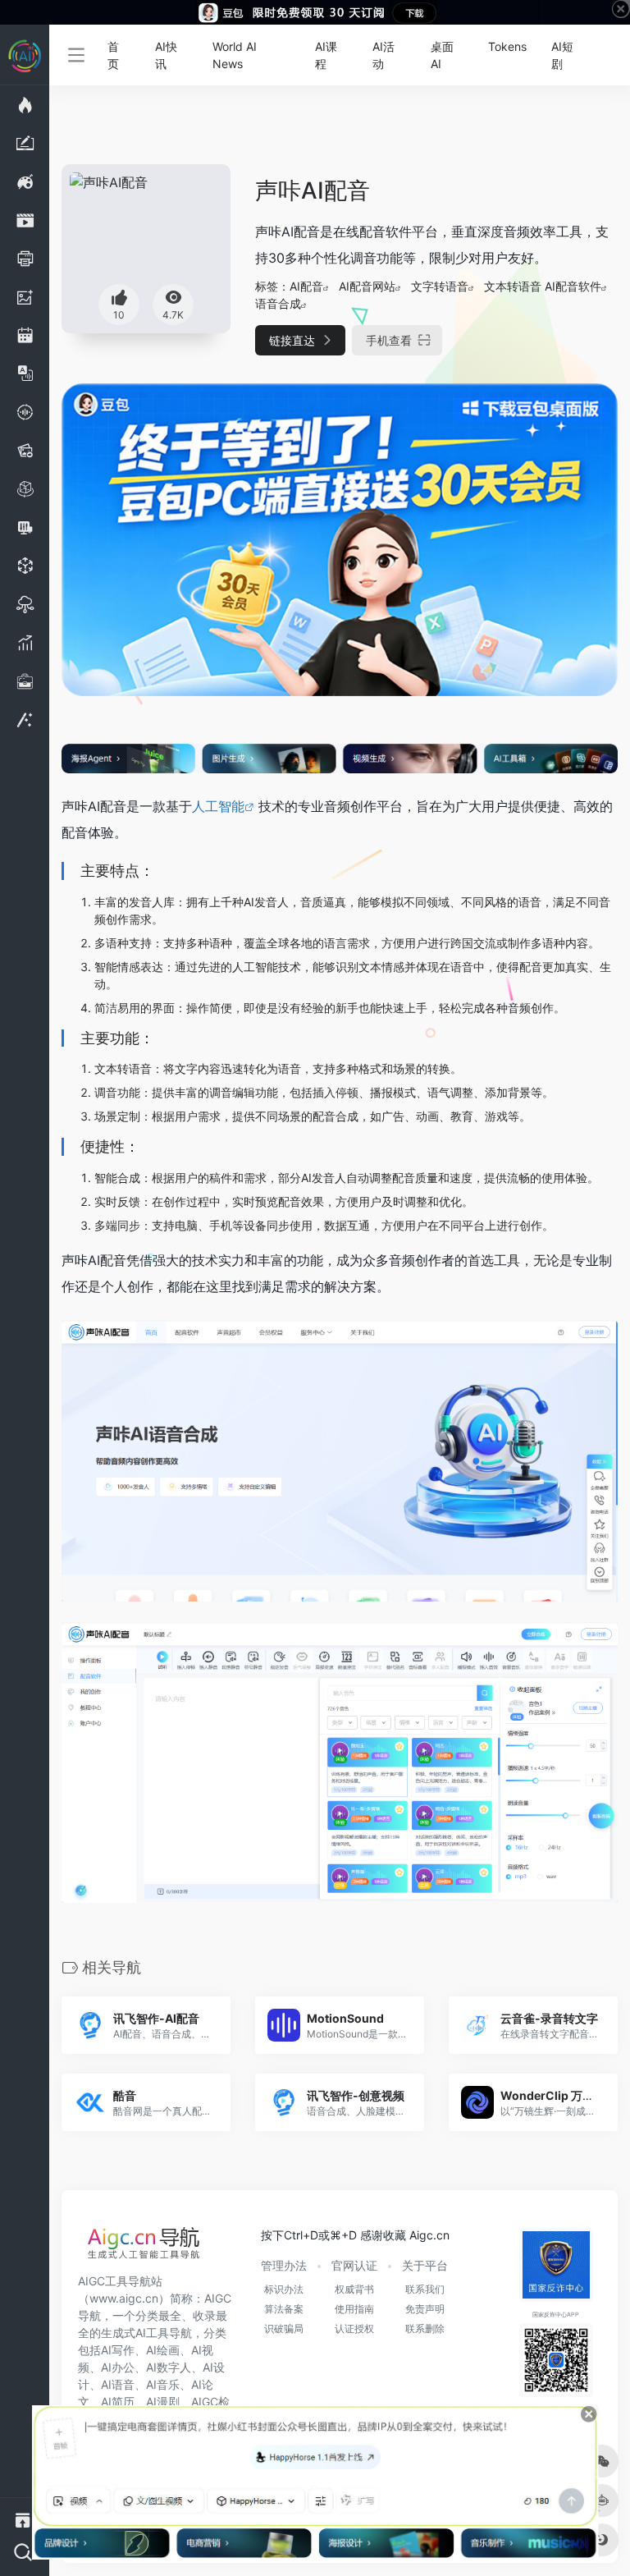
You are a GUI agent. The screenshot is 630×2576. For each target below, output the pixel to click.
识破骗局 (284, 2328)
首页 (113, 55)
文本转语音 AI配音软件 (543, 286)
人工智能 (218, 806)
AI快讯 (166, 55)
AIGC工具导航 (114, 2281)
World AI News (235, 55)
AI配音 (306, 286)
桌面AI (442, 55)
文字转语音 (440, 286)
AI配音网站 (367, 286)
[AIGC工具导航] (144, 2248)
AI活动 (383, 55)
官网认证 (354, 2265)
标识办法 (284, 2289)
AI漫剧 (163, 2402)
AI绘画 (163, 2350)
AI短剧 (562, 55)
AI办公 (118, 2367)
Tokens (507, 46)
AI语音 (118, 2384)
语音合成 (278, 303)
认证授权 (354, 2328)
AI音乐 (163, 2384)
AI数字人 (169, 2367)
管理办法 (284, 2265)
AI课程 (326, 55)
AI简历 (118, 2402)
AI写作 (118, 2350)
